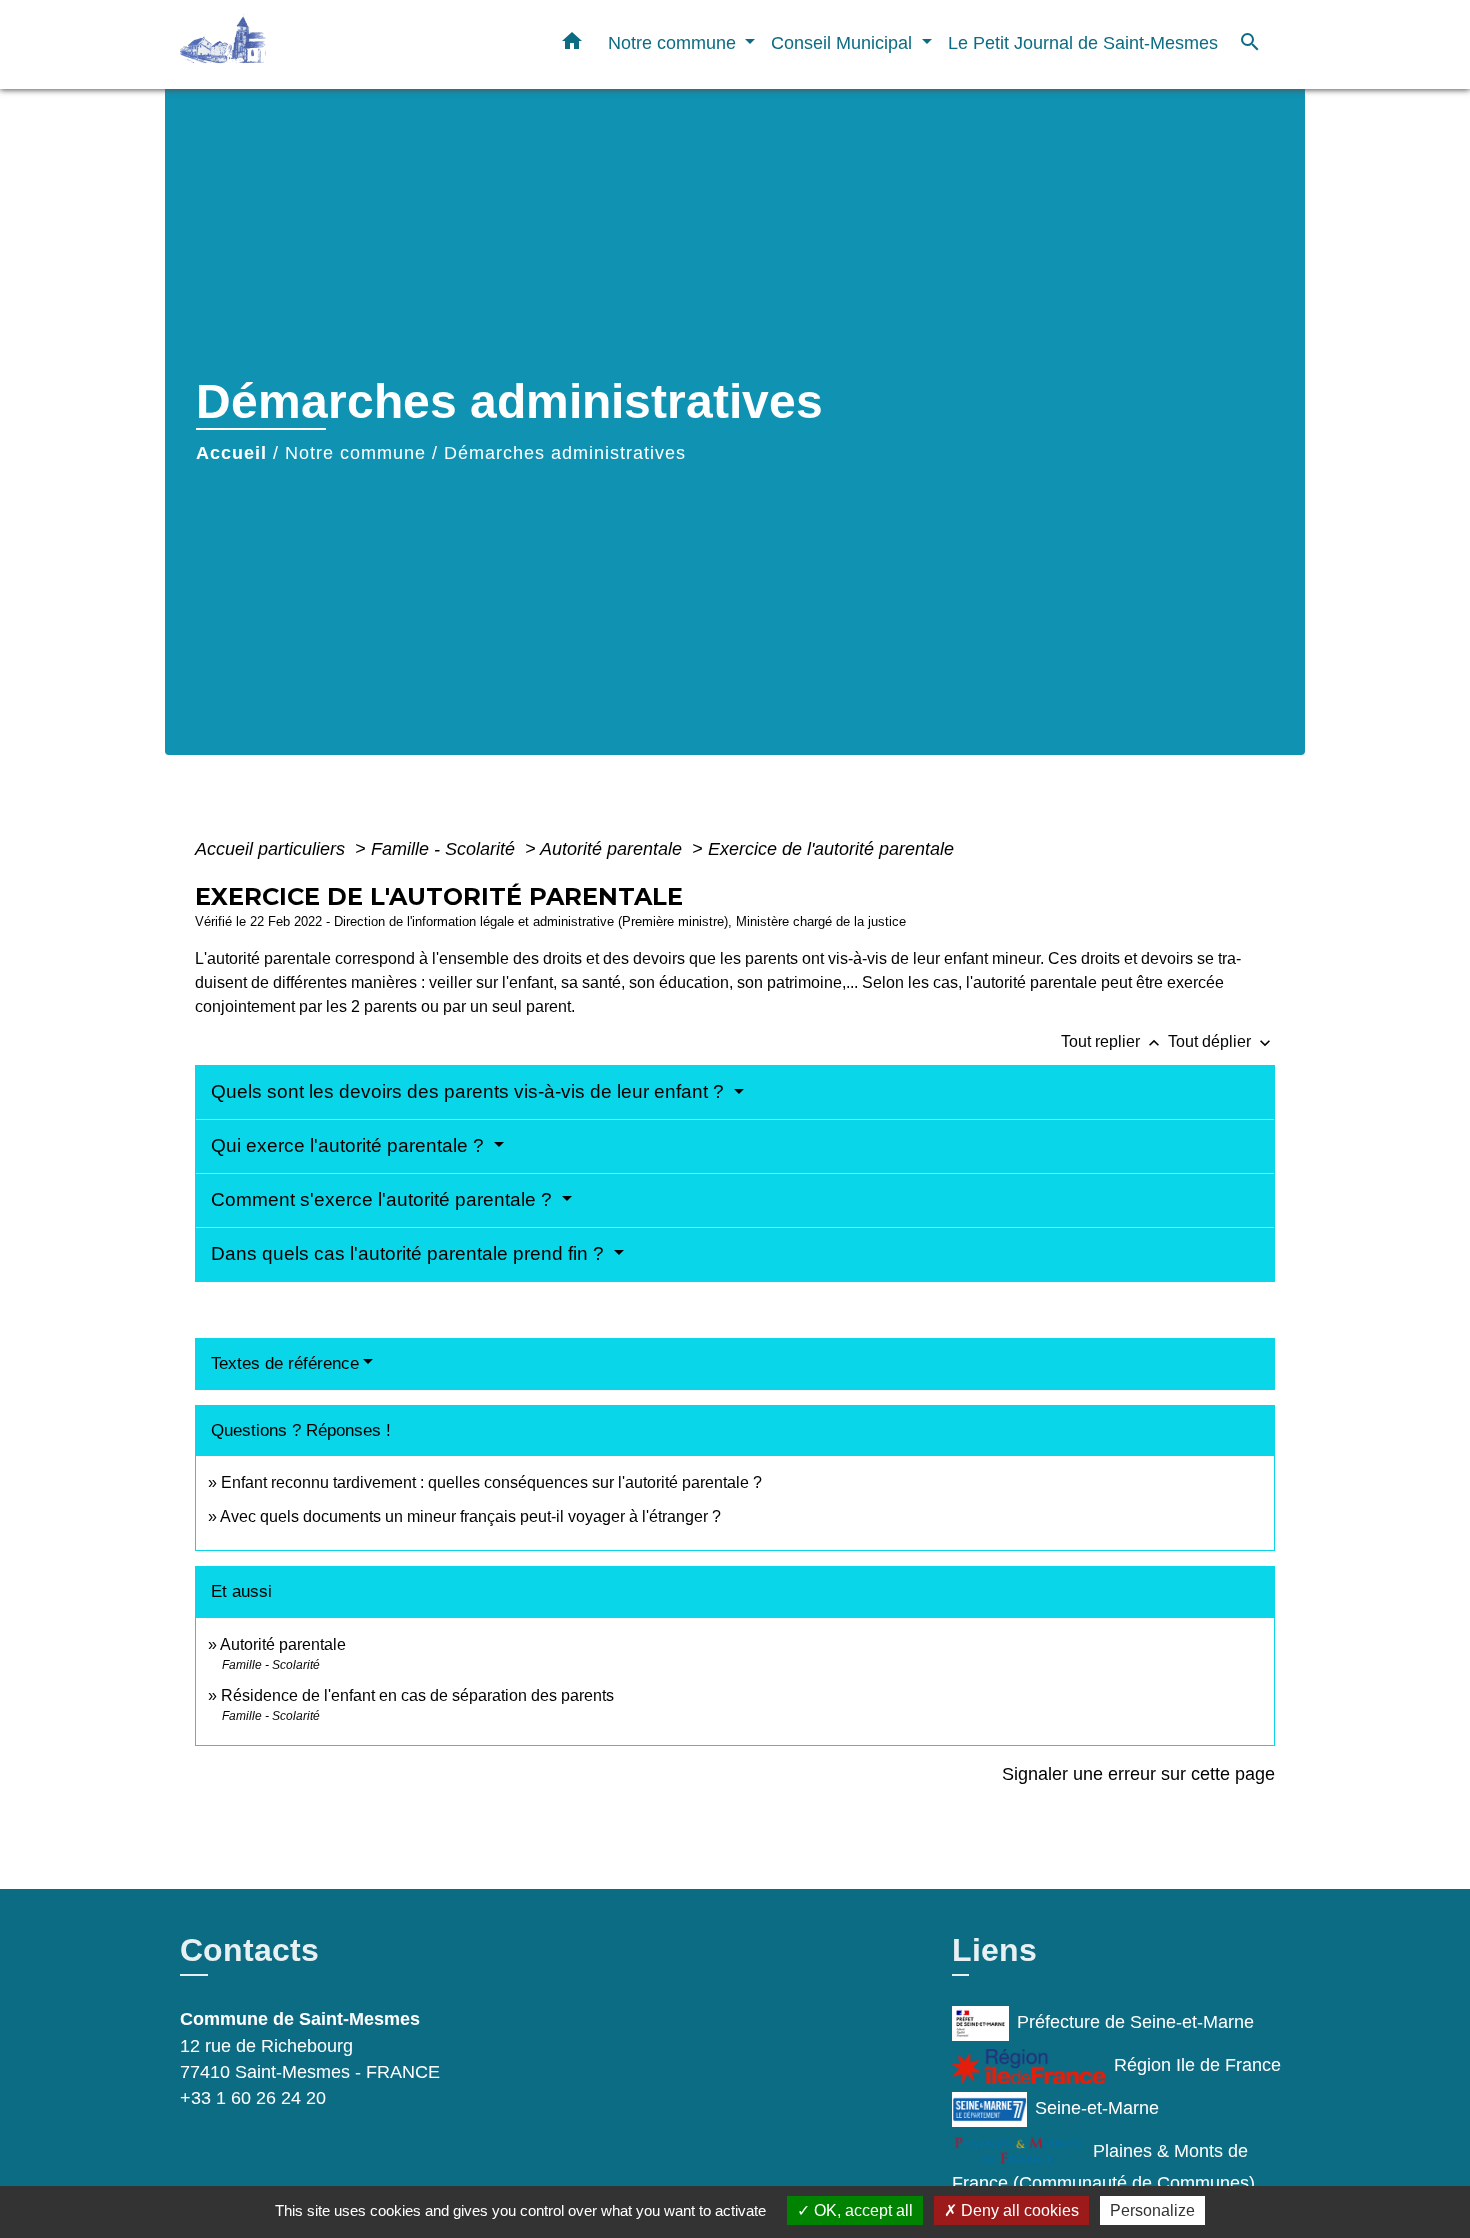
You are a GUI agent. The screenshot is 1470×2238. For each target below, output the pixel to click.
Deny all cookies (1018, 2210)
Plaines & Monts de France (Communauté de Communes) (1103, 2167)
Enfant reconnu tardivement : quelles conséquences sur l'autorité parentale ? (491, 1482)
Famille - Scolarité (445, 849)
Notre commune (355, 453)
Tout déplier (1221, 1041)
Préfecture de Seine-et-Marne (1135, 2022)
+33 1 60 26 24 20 (253, 2098)
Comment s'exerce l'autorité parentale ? (384, 1199)
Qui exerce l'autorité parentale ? (350, 1145)
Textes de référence (285, 1363)
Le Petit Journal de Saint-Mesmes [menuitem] (1083, 42)
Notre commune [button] (674, 42)
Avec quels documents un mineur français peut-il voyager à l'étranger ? (470, 1516)
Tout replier (1112, 1041)
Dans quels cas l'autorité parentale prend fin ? (410, 1253)
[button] (572, 45)
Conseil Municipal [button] (844, 42)
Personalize (1152, 2210)
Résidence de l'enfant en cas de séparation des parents (417, 1695)
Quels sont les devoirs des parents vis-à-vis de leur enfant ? (470, 1091)
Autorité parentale (613, 849)
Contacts (249, 1950)
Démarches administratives (565, 453)
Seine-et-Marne (1097, 2108)
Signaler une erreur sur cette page (1138, 1774)
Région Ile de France (1197, 2065)
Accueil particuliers (272, 849)
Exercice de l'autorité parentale (831, 849)
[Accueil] (305, 44)
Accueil (231, 453)
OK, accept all (861, 2210)
